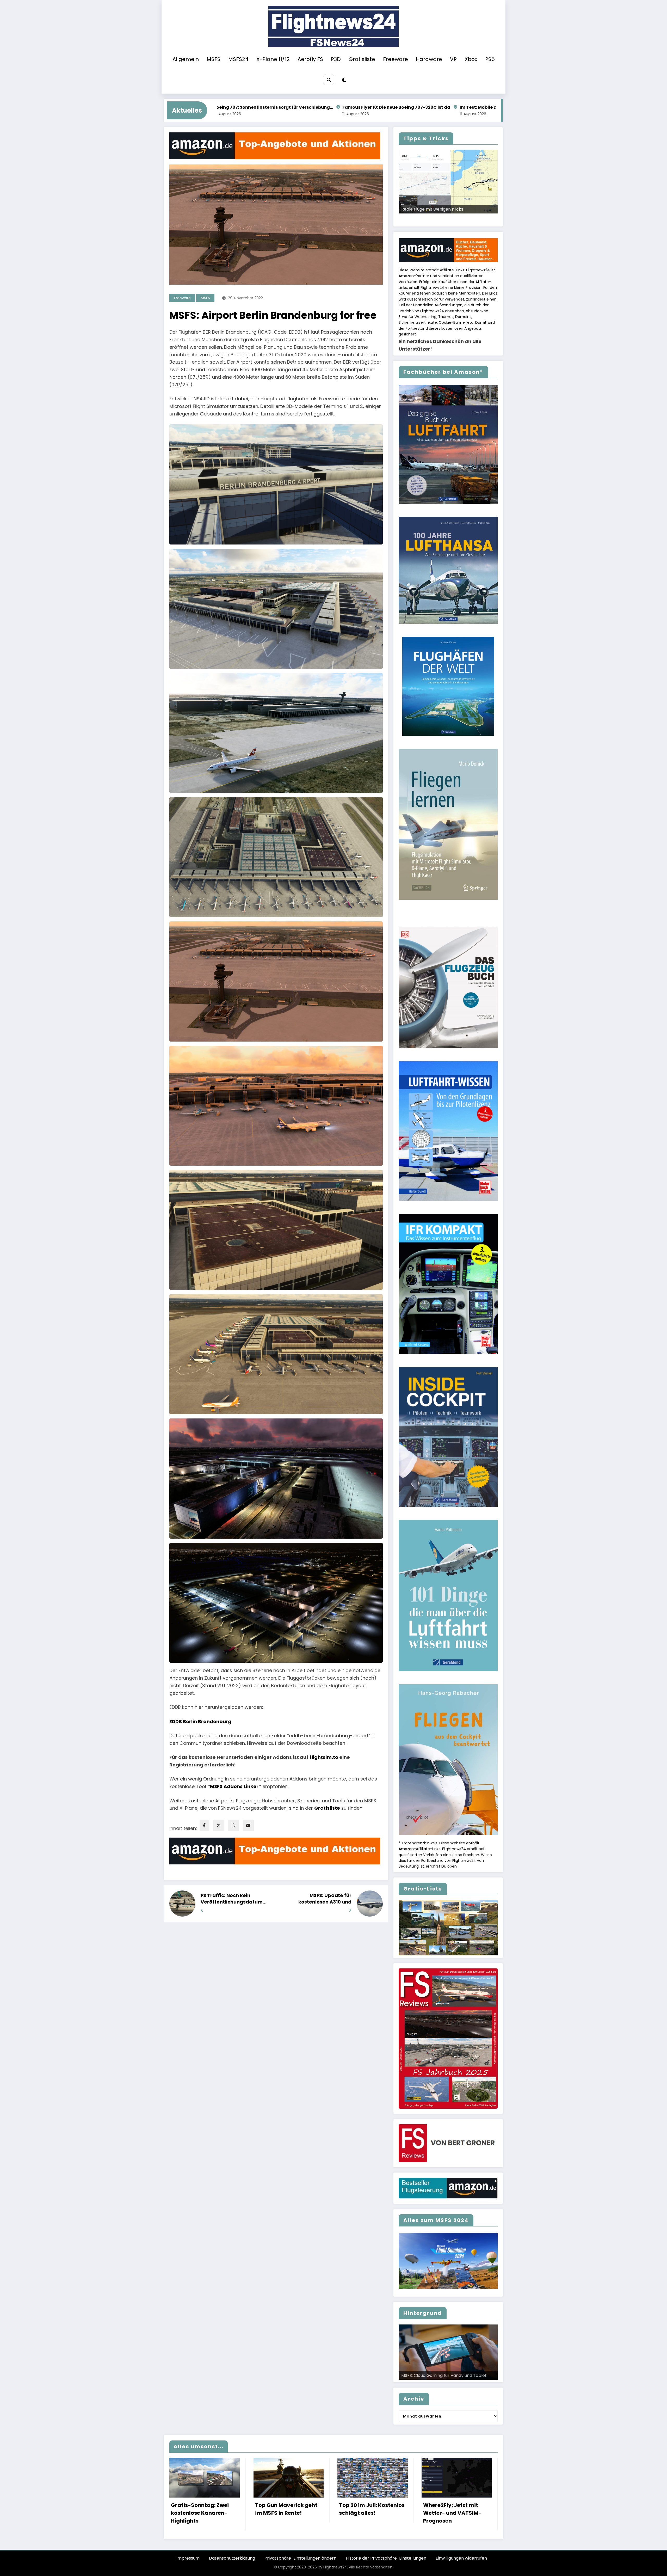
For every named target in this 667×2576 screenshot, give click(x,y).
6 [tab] (451, 219)
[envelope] (248, 1825)
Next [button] (492, 213)
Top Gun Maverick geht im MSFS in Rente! (286, 2509)
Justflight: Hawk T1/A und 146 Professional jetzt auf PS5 (343, 107)
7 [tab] (457, 219)
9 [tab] (469, 219)
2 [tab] (427, 219)
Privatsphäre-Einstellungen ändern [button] (300, 2558)
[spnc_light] (344, 80)
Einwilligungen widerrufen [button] (461, 2558)
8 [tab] (463, 219)
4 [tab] (439, 219)
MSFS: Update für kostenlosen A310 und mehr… (325, 1899)
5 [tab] (445, 219)
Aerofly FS (310, 59)
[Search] (329, 80)
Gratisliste (362, 59)
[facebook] (204, 1825)
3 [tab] (433, 219)
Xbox (471, 59)
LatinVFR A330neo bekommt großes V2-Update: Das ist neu (479, 107)
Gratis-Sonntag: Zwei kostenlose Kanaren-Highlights (200, 2513)
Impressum (188, 2558)
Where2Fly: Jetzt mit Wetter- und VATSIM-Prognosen (452, 2513)
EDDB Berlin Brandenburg (200, 1721)
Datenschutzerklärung (232, 2558)
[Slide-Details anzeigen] (448, 1928)
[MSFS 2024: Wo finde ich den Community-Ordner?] (476, 182)
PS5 (490, 59)
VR (453, 59)
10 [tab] (475, 219)
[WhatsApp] (233, 1825)
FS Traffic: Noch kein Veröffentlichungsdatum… (234, 1899)
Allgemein (186, 59)
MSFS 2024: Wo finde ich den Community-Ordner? (472, 206)
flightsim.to (324, 1757)
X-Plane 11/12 (273, 59)
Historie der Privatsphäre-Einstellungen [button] (386, 2558)
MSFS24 (238, 59)
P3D (336, 59)
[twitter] (219, 1825)
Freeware (396, 59)
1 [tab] (421, 219)
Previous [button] (405, 213)
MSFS (214, 59)
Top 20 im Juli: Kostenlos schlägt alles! (372, 2509)
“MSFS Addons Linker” (234, 1786)
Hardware (429, 59)
